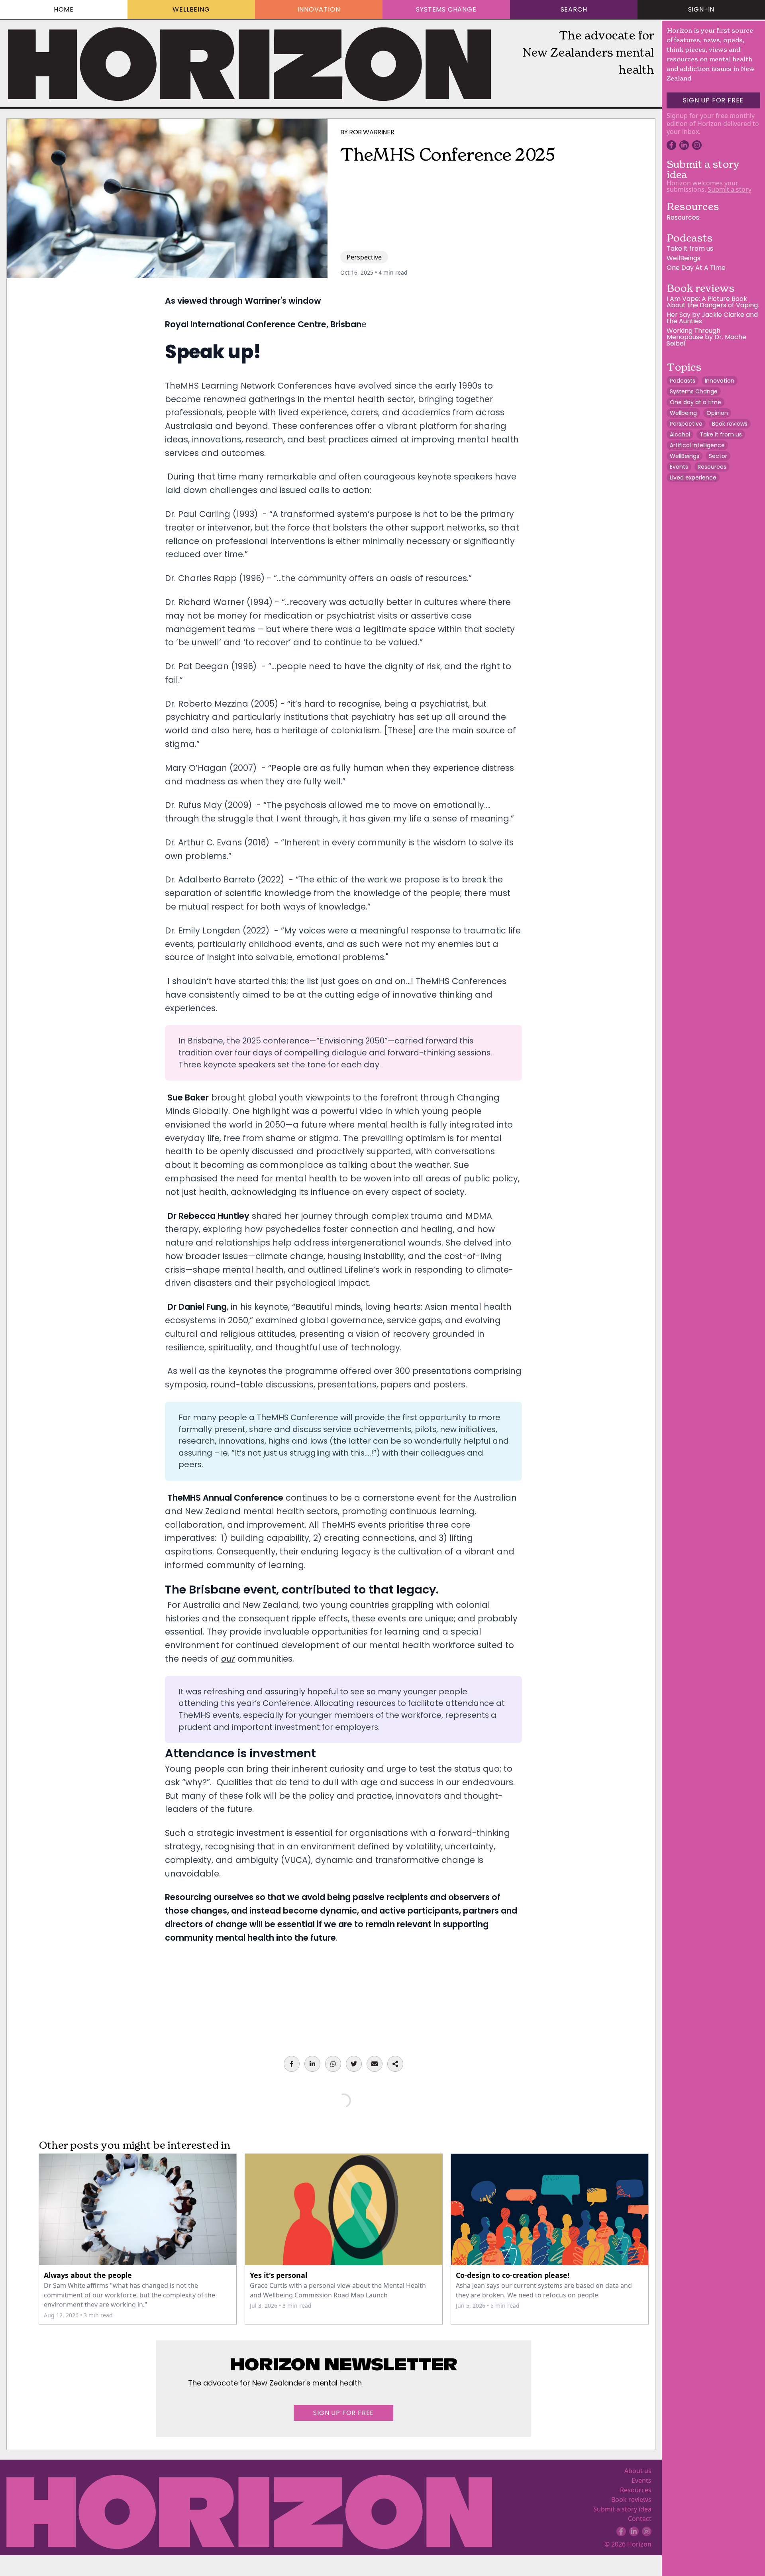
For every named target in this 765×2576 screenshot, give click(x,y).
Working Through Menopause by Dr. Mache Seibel (706, 337)
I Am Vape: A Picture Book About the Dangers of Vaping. (713, 302)
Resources (636, 2490)
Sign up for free (343, 2413)
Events (641, 2480)
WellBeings (684, 258)
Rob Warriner (372, 132)
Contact (640, 2519)
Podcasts (689, 238)
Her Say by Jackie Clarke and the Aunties (712, 318)
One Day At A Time (696, 268)
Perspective (364, 257)
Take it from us (690, 249)
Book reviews (631, 2499)
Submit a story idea (622, 2509)
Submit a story (730, 189)
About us (638, 2471)
